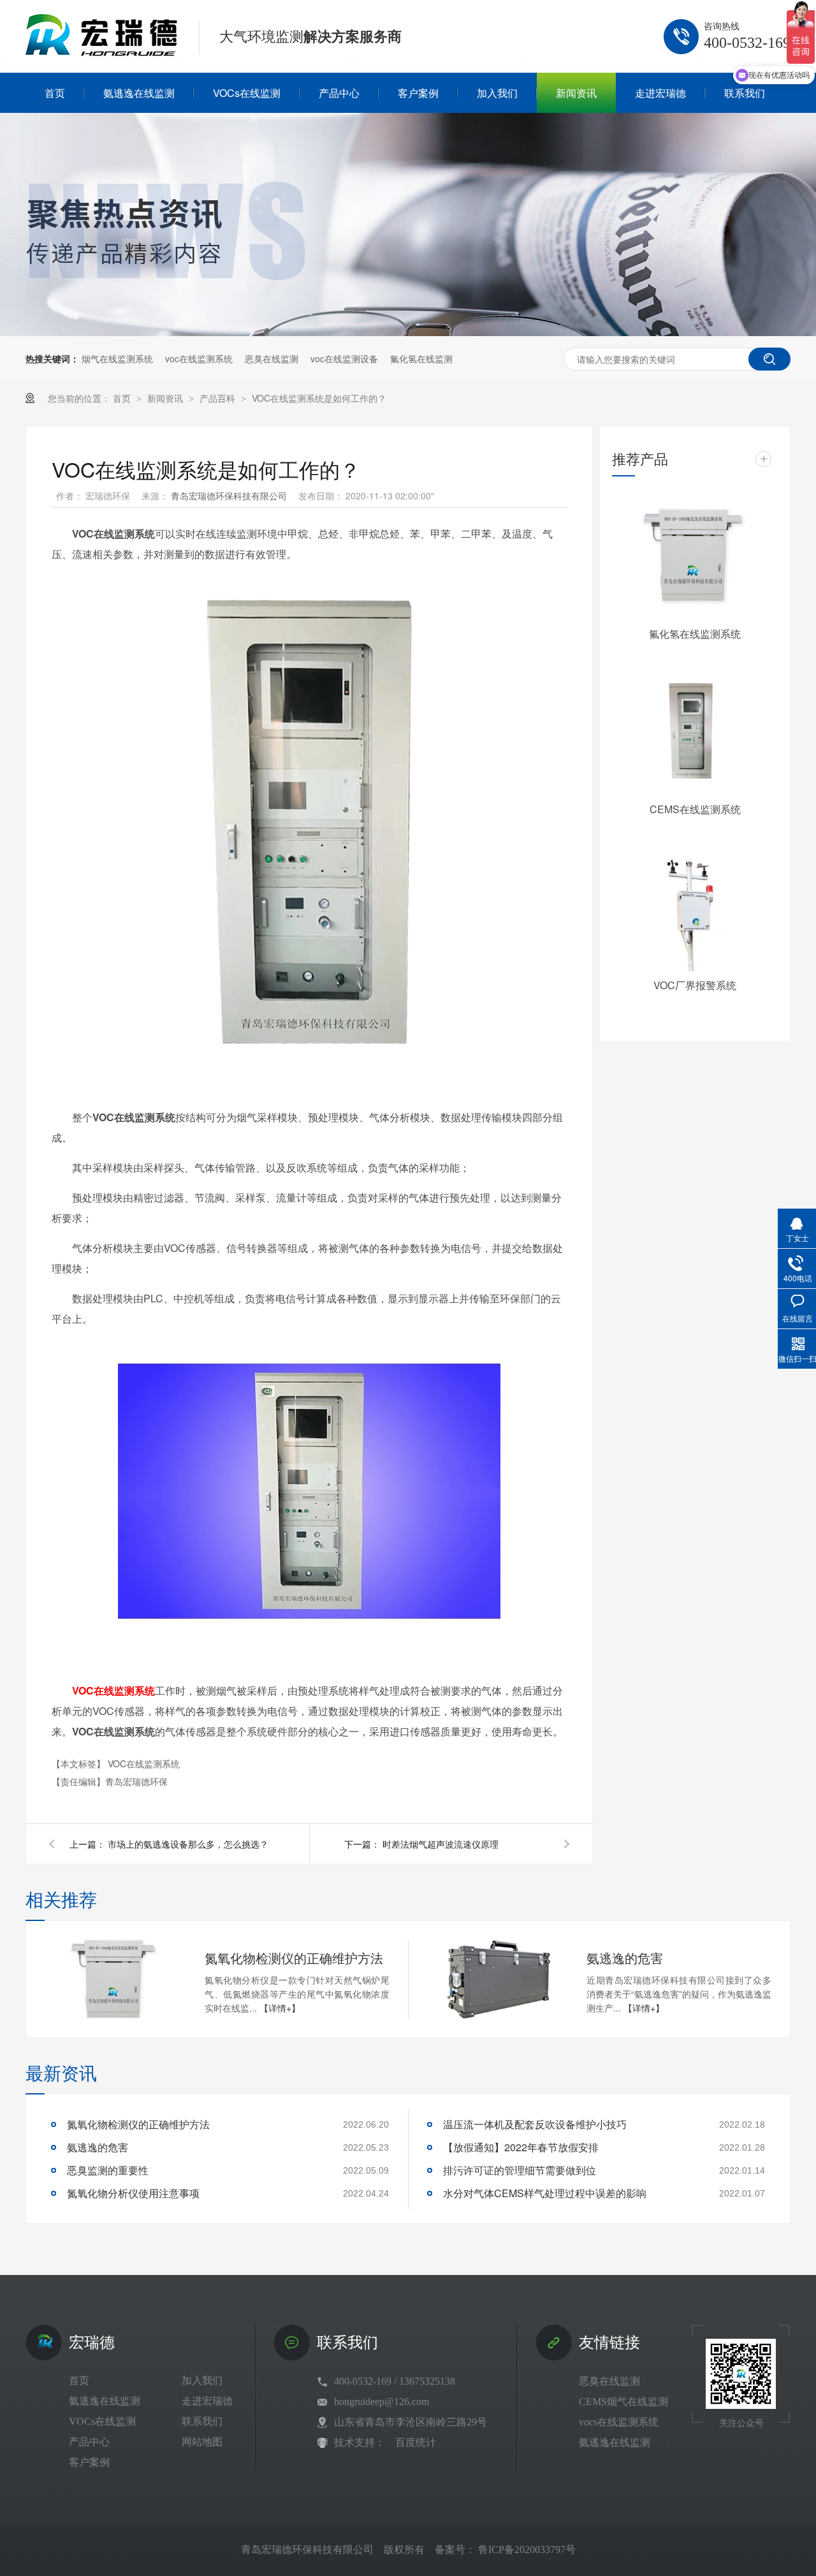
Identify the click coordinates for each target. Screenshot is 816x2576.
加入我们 (202, 2381)
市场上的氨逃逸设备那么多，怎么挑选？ (188, 1844)
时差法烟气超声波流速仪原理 (441, 1844)
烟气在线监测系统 (117, 358)
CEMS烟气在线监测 (623, 2402)
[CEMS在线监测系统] (695, 733)
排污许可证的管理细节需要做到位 (520, 2170)
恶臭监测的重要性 (108, 2170)
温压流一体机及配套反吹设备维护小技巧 (535, 2124)
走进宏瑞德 (207, 2401)
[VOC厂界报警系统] (695, 909)
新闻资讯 (166, 398)
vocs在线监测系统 (619, 2422)
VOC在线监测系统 (144, 1763)
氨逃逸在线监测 (105, 2401)
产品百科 (219, 398)
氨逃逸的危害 (625, 1958)
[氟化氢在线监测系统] (695, 558)
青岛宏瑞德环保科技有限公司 (230, 496)
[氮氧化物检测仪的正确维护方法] (115, 1979)
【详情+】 (280, 2008)
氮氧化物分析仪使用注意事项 (133, 2193)
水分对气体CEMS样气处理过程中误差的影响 (545, 2193)
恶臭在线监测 (272, 358)
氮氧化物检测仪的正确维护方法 (294, 1958)
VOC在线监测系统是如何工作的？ (319, 398)
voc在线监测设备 (344, 358)
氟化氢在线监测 (421, 358)
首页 (123, 398)
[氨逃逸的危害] (497, 1979)
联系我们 (202, 2421)
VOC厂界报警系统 (695, 985)
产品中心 (89, 2442)
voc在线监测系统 (199, 358)
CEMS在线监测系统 (695, 809)
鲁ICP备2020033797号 (527, 2550)
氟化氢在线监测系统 (695, 634)
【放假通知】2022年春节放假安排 (521, 2147)
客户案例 (89, 2462)
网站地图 (202, 2442)
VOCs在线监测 (102, 2421)
